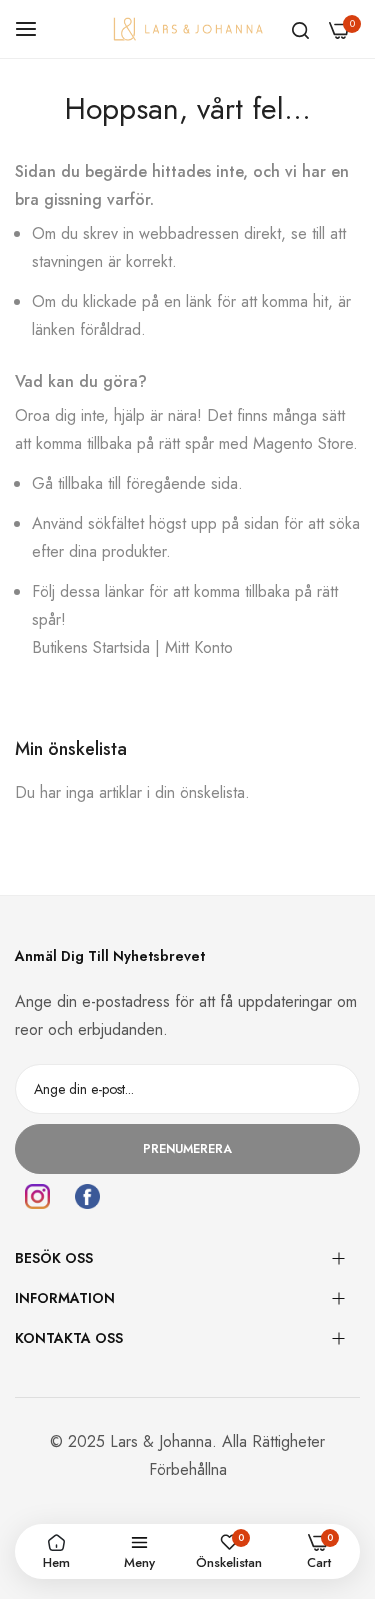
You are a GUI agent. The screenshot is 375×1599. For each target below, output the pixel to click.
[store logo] (188, 28)
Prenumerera (187, 1149)
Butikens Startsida (91, 647)
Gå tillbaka (67, 483)
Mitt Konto (199, 647)
